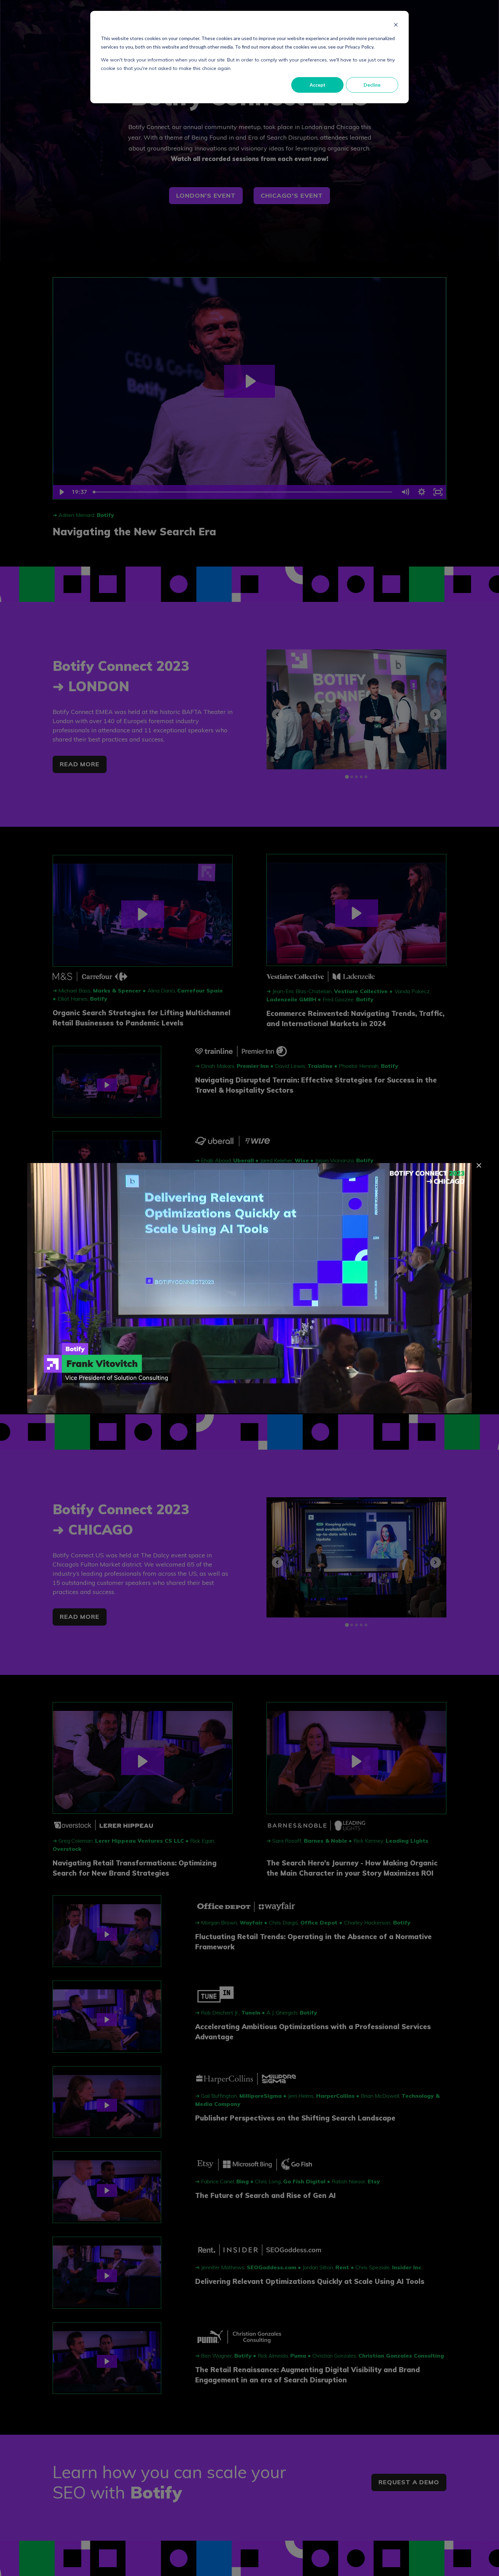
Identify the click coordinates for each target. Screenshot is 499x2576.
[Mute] (428, 1406)
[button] (479, 1165)
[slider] (243, 1406)
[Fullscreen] (463, 1406)
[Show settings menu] (445, 1406)
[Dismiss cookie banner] (396, 26)
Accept (318, 85)
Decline (372, 85)
